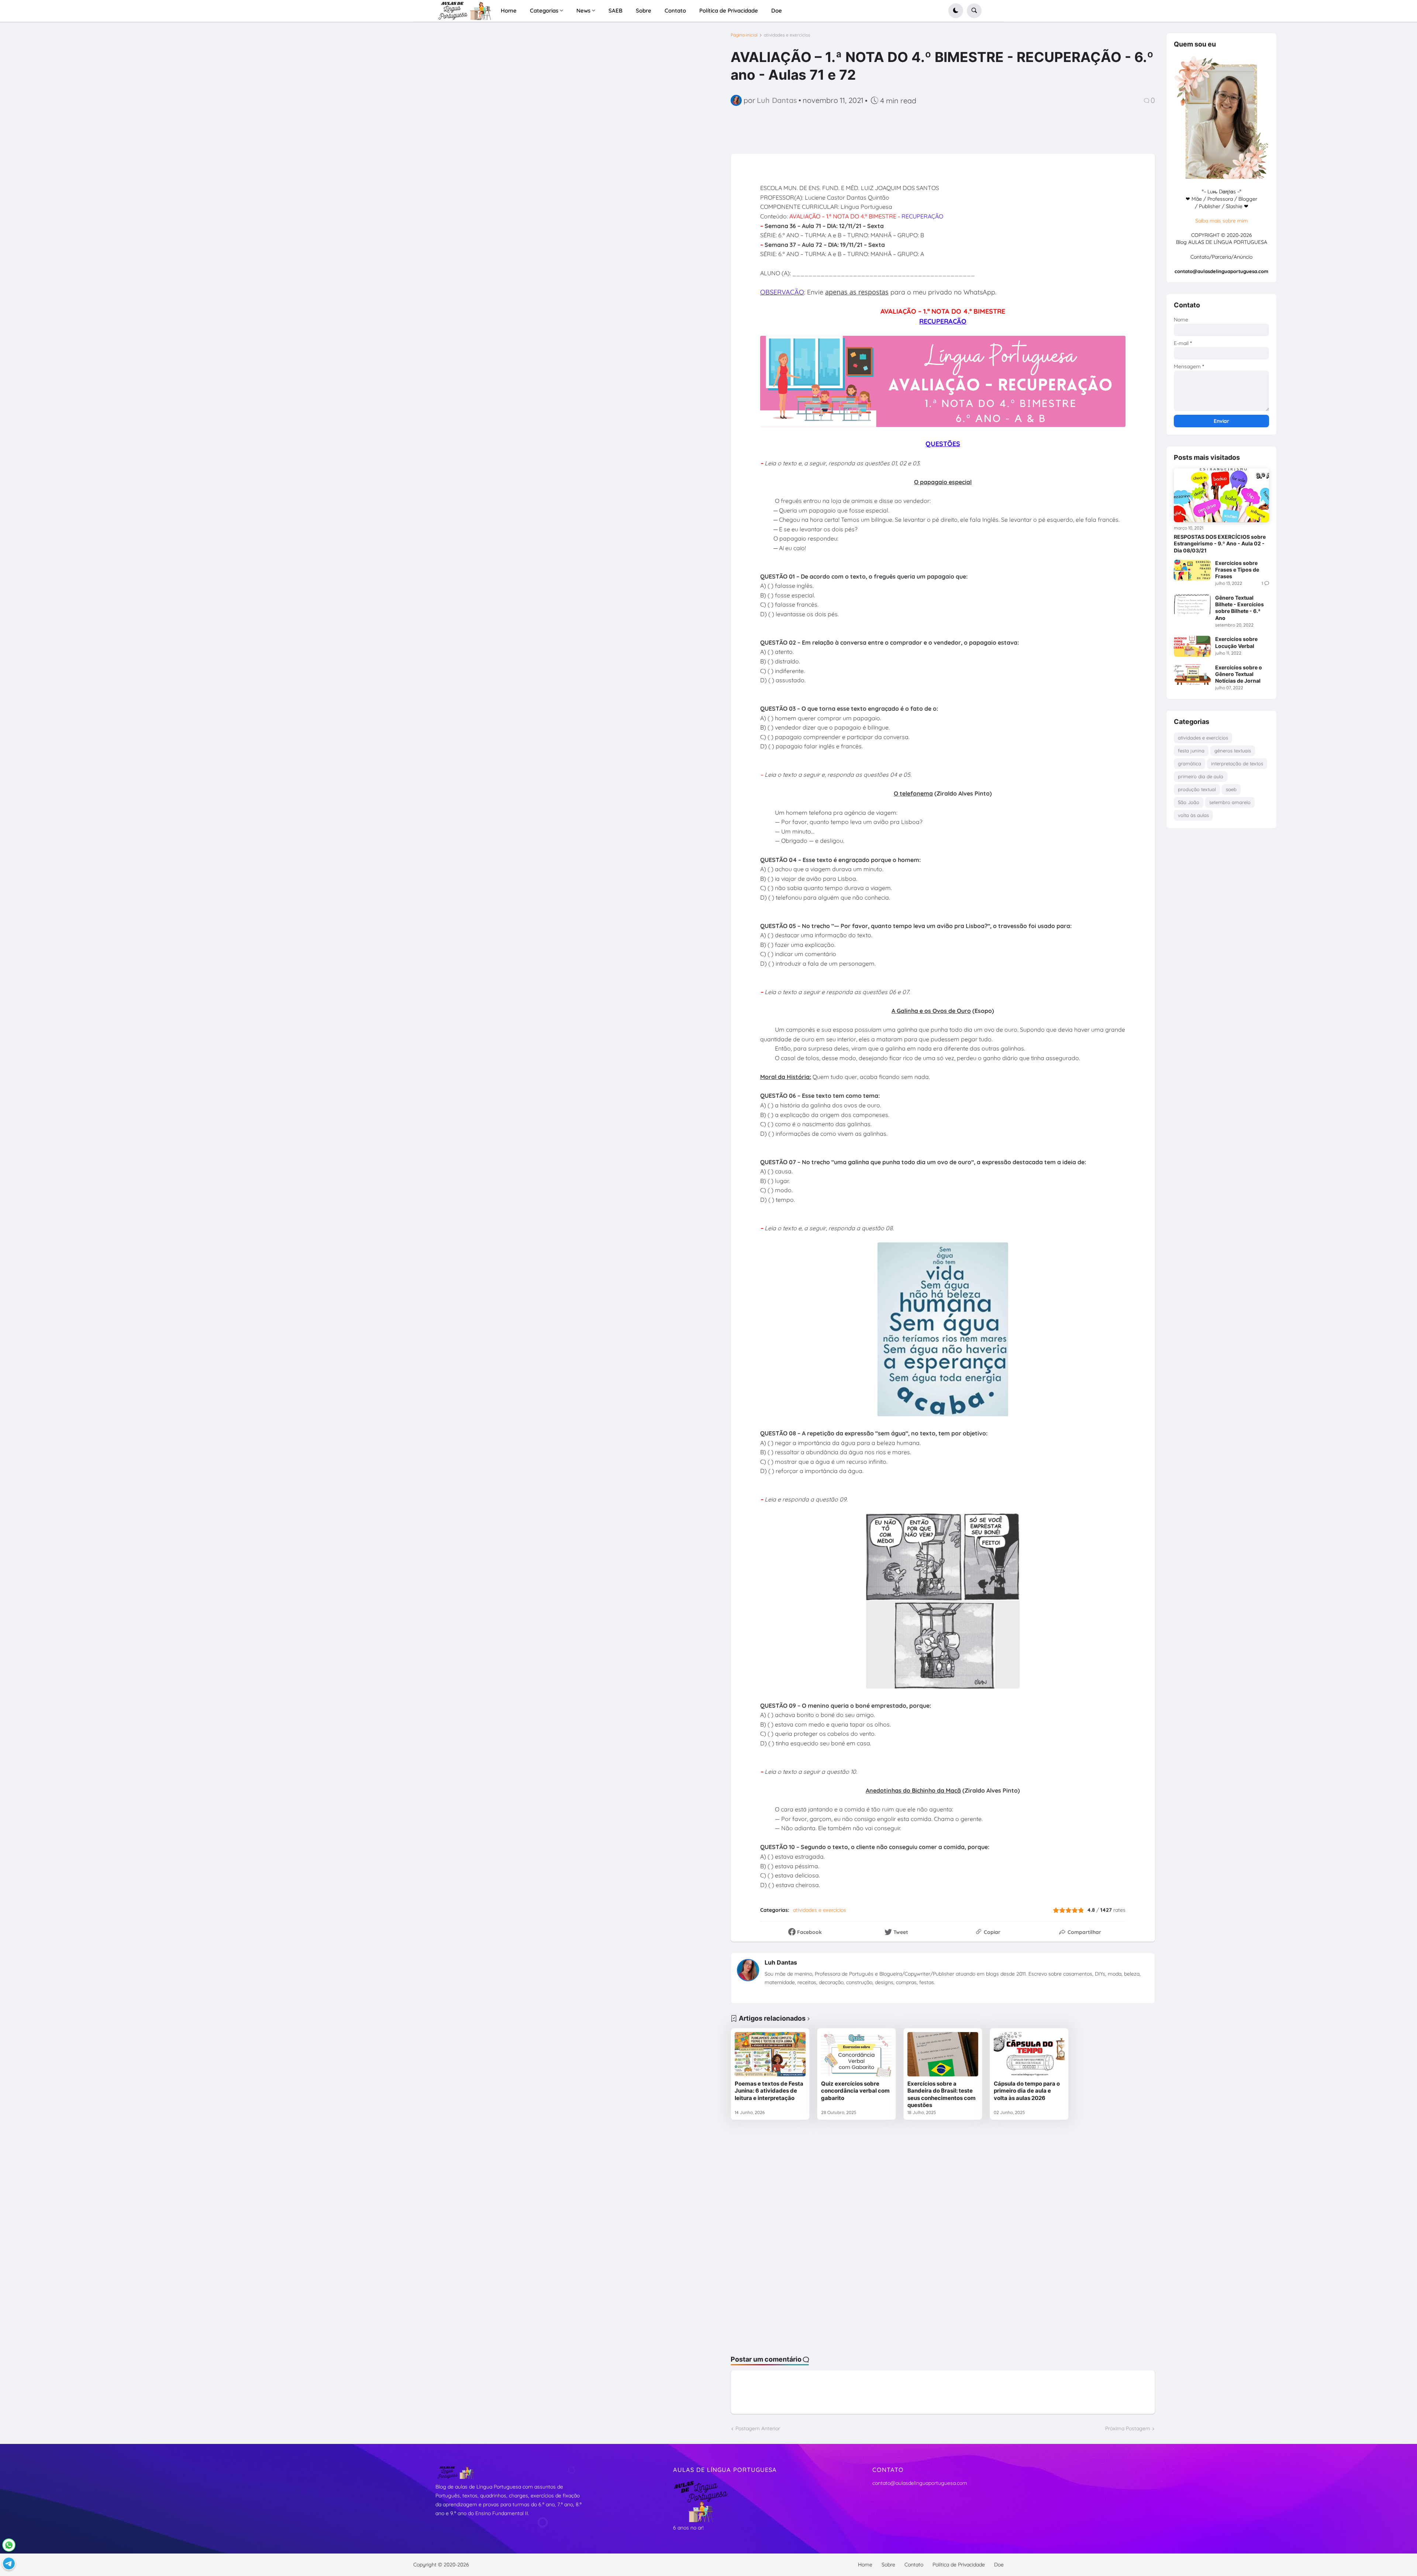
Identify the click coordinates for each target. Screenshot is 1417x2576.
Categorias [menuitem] (544, 11)
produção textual (1197, 789)
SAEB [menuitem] (616, 11)
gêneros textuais (1233, 751)
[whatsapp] (9, 2545)
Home (865, 2565)
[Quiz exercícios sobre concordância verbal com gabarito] (856, 2054)
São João (1189, 802)
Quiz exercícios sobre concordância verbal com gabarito (855, 2091)
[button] (956, 11)
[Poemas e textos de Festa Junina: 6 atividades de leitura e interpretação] (770, 2054)
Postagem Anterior (758, 2428)
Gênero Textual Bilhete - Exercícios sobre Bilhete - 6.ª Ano (1240, 608)
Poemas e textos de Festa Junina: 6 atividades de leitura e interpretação (769, 2091)
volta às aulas (1193, 815)
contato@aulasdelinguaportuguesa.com (920, 2483)
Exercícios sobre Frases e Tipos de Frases (1237, 570)
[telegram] (9, 2563)
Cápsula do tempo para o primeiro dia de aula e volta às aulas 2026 (1027, 2091)
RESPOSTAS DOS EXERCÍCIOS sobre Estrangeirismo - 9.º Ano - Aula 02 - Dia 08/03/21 (1220, 543)
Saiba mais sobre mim (1222, 221)
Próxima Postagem (1128, 2428)
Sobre (888, 2565)
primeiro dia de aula (1201, 776)
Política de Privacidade (959, 2565)
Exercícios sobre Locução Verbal (1236, 642)
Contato (914, 2565)
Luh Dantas (781, 1962)
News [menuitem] (583, 11)
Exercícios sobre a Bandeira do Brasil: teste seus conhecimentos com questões (942, 2094)
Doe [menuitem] (777, 11)
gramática (1190, 763)
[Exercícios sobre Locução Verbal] (1192, 646)
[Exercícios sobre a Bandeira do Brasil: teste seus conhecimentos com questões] (943, 2054)
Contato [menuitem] (675, 11)
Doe (999, 2565)
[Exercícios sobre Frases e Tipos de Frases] (1192, 570)
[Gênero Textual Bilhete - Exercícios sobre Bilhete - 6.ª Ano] (1192, 605)
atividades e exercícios (787, 35)
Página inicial (744, 35)
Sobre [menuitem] (644, 11)
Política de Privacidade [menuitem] (729, 11)
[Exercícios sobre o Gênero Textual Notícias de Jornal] (1192, 675)
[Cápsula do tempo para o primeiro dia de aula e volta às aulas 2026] (1029, 2054)
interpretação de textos (1237, 763)
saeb (1231, 789)
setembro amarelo (1230, 802)
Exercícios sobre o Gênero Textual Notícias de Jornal (1239, 674)
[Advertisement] (244, 92)
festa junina (1191, 751)
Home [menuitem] (509, 11)
